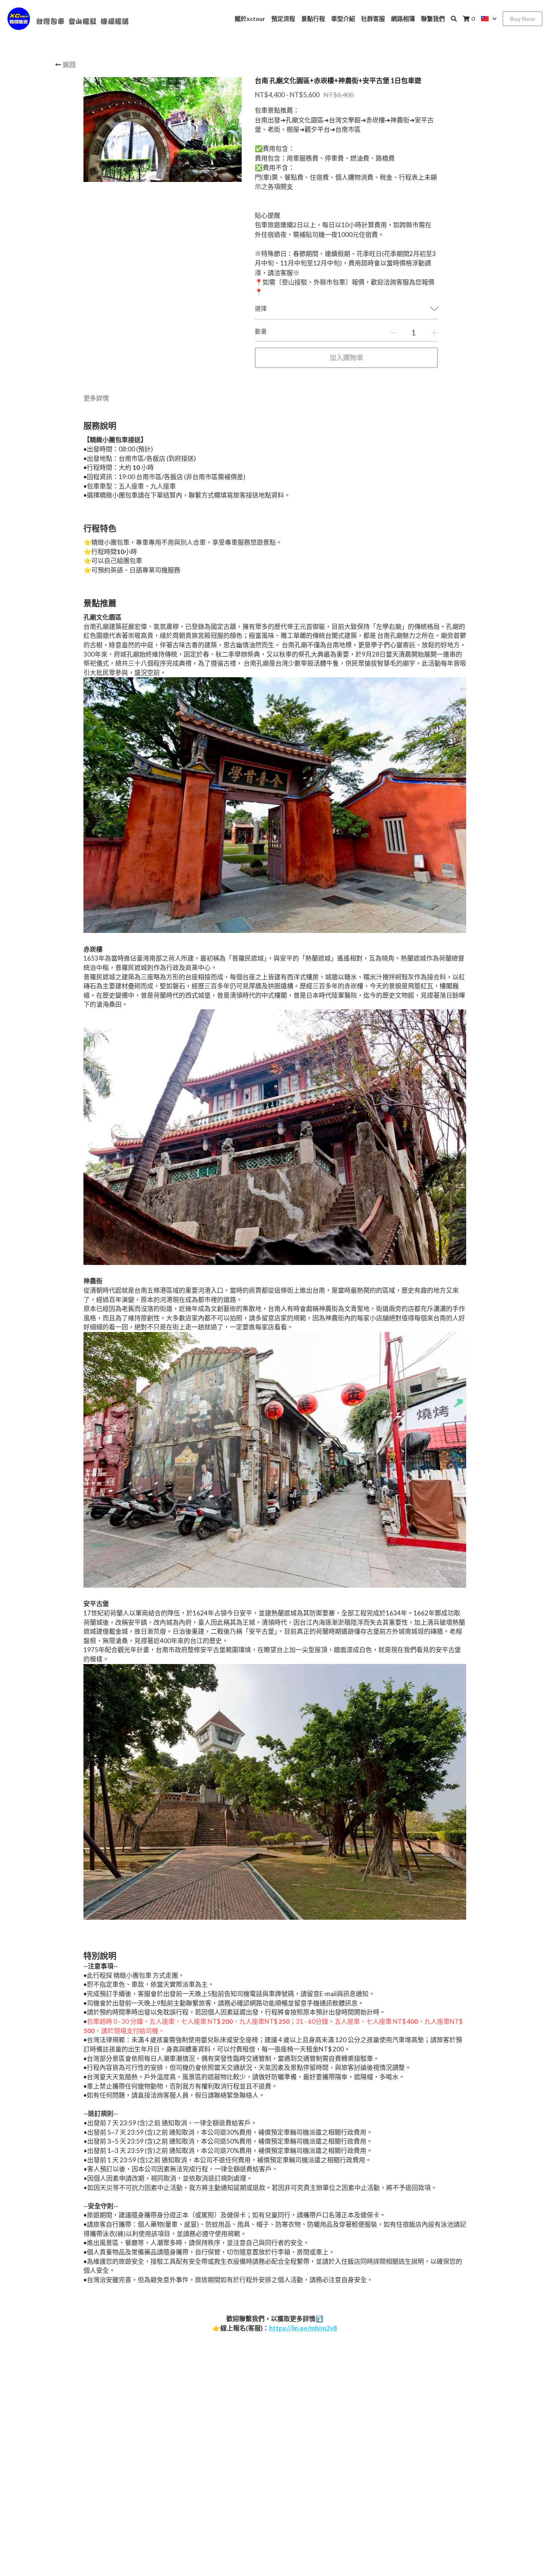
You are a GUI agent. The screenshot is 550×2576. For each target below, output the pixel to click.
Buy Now (522, 19)
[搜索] (454, 19)
